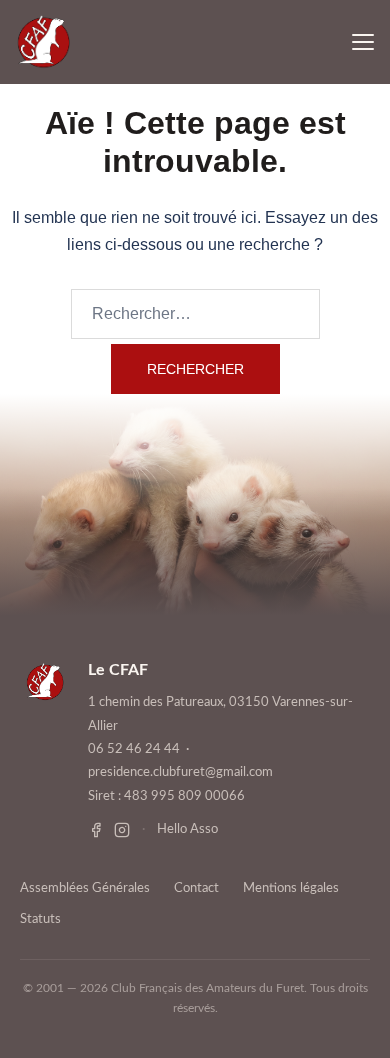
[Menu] (363, 42)
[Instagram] (122, 830)
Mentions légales (291, 888)
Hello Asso (187, 829)
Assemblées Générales (85, 888)
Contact (196, 888)
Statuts (40, 919)
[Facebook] (96, 830)
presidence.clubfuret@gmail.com (180, 772)
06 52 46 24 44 (134, 749)
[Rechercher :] (195, 314)
